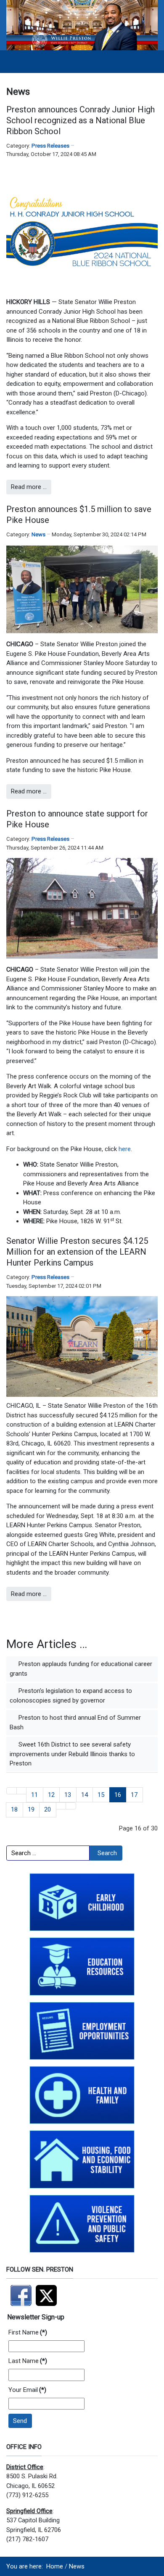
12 (51, 1795)
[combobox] (48, 1853)
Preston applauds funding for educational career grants (81, 1669)
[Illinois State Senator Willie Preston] (82, 25)
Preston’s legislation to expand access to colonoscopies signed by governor (71, 1696)
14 (85, 1795)
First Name (28, 2332)
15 (101, 1795)
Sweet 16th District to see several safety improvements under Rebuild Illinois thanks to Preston (72, 1754)
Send (20, 2421)
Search (107, 1853)
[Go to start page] (12, 1791)
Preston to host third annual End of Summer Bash (75, 1722)
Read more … (29, 487)
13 (68, 1795)
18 (14, 1809)
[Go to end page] (71, 1806)
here (125, 1149)
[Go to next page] (61, 1806)
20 (48, 1809)
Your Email (27, 2390)
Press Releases (50, 146)
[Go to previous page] (22, 1791)
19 (31, 1809)
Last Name (28, 2361)
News (38, 534)
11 (34, 1795)
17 (134, 1795)
